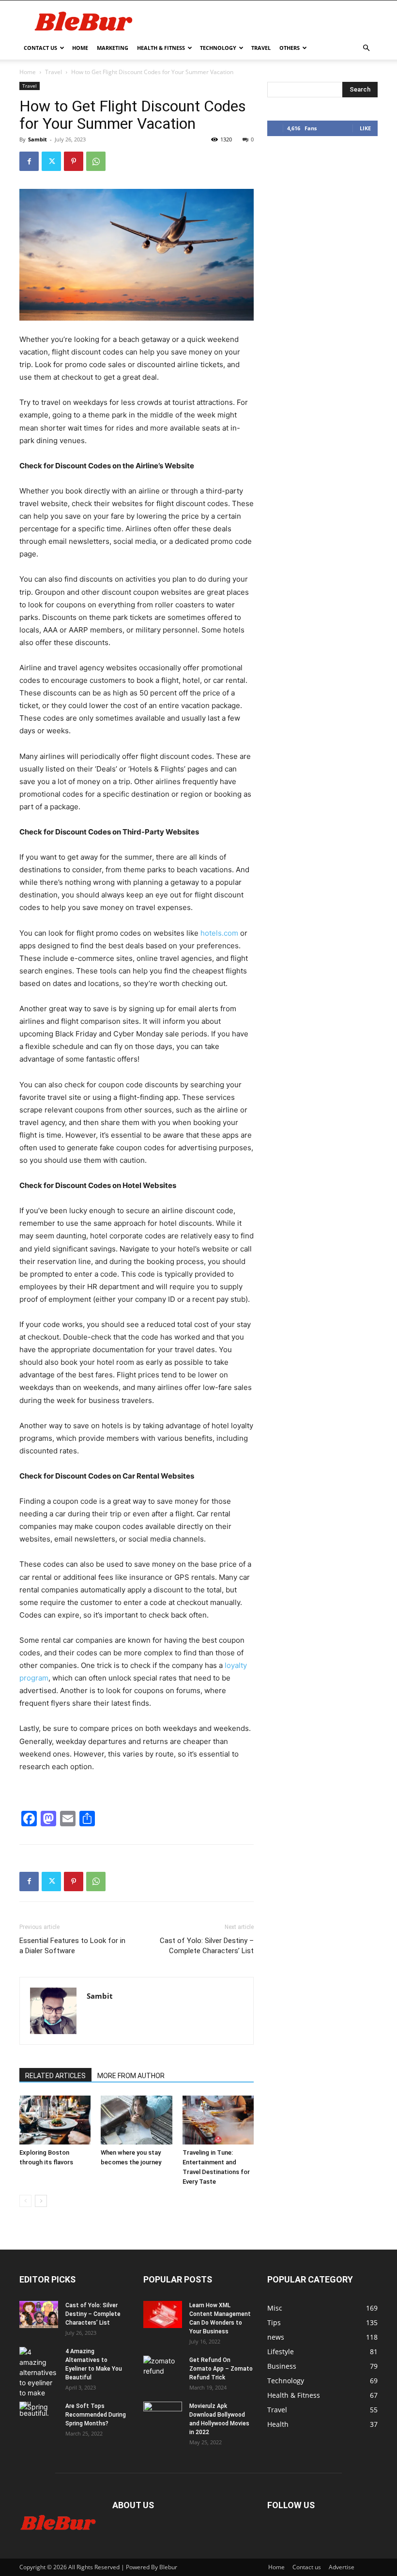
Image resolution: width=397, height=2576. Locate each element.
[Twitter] (51, 161)
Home (80, 48)
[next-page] (41, 2201)
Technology (218, 48)
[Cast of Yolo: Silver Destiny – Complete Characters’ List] (39, 2314)
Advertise (342, 2567)
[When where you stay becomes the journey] (136, 2120)
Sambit (38, 139)
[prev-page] (25, 2201)
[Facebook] (29, 161)
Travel (261, 48)
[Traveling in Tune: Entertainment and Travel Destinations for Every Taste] (218, 2120)
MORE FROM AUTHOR (131, 2076)
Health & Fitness (161, 48)
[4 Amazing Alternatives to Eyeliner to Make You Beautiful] (39, 2383)
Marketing (113, 48)
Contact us (40, 48)
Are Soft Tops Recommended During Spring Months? (96, 2415)
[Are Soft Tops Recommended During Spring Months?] (39, 2415)
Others (290, 48)
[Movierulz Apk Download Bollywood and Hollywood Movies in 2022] (163, 2415)
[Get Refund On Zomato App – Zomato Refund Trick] (163, 2369)
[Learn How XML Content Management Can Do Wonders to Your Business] (163, 2314)
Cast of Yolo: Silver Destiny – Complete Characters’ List (207, 1946)
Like (365, 128)
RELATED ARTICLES (55, 2076)
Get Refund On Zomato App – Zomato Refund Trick (221, 2369)
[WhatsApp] (96, 161)
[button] (366, 48)
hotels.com (219, 933)
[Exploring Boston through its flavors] (55, 2120)
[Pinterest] (74, 161)
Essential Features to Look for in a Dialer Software (72, 1946)
